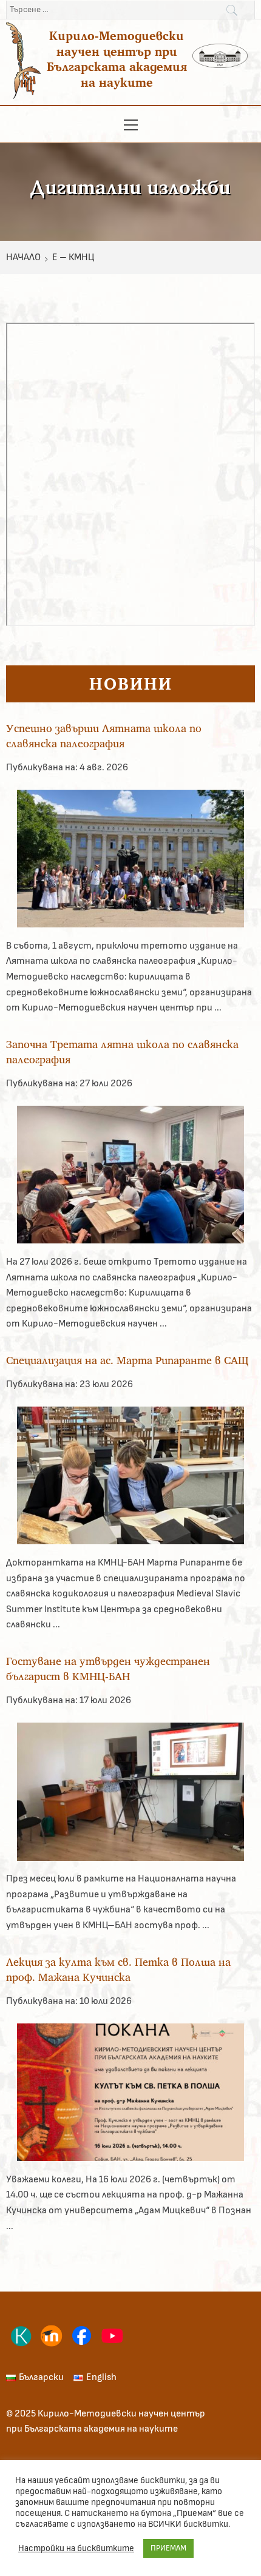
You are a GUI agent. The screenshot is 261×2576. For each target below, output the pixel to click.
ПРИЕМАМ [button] (168, 2548)
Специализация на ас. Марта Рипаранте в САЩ (127, 1360)
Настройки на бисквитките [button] (76, 2548)
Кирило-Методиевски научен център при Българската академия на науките (117, 59)
